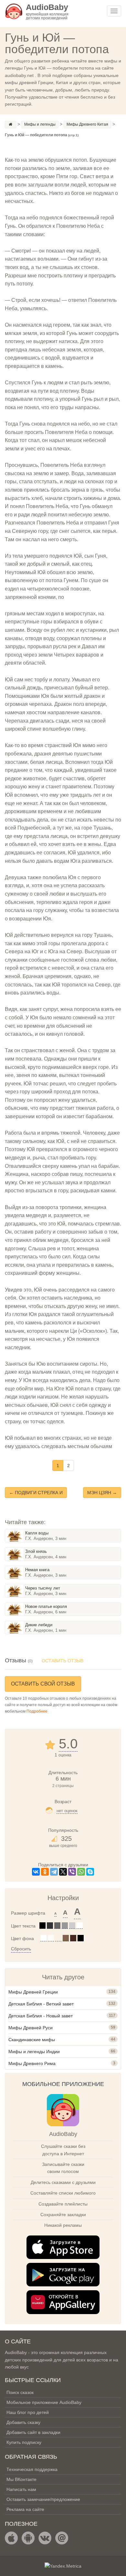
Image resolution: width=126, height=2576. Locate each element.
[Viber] (72, 1872)
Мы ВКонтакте (21, 2479)
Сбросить (21, 1949)
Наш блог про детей (28, 2412)
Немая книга (37, 1570)
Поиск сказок (20, 2392)
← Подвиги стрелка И (36, 1493)
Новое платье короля (46, 1606)
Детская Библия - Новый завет (41, 2016)
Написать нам (21, 2489)
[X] (63, 1872)
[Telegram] (54, 1872)
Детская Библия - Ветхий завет (41, 2004)
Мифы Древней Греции (33, 1992)
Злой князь (36, 1551)
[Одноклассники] (45, 1872)
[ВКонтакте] (36, 1872)
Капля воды (37, 1533)
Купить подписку (24, 2442)
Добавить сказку (23, 2422)
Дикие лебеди (39, 1625)
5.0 (68, 1744)
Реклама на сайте (25, 2509)
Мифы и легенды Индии (34, 2052)
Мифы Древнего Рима (32, 2063)
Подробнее (37, 1711)
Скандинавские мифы (32, 2040)
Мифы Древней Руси (31, 2028)
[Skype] (90, 1872)
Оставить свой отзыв (43, 1684)
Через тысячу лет (43, 1588)
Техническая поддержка (32, 2469)
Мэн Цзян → (102, 1493)
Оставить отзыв (63, 1661)
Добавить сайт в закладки (33, 2432)
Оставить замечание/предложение (43, 2499)
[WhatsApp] (81, 1872)
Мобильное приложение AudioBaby (44, 2402)
